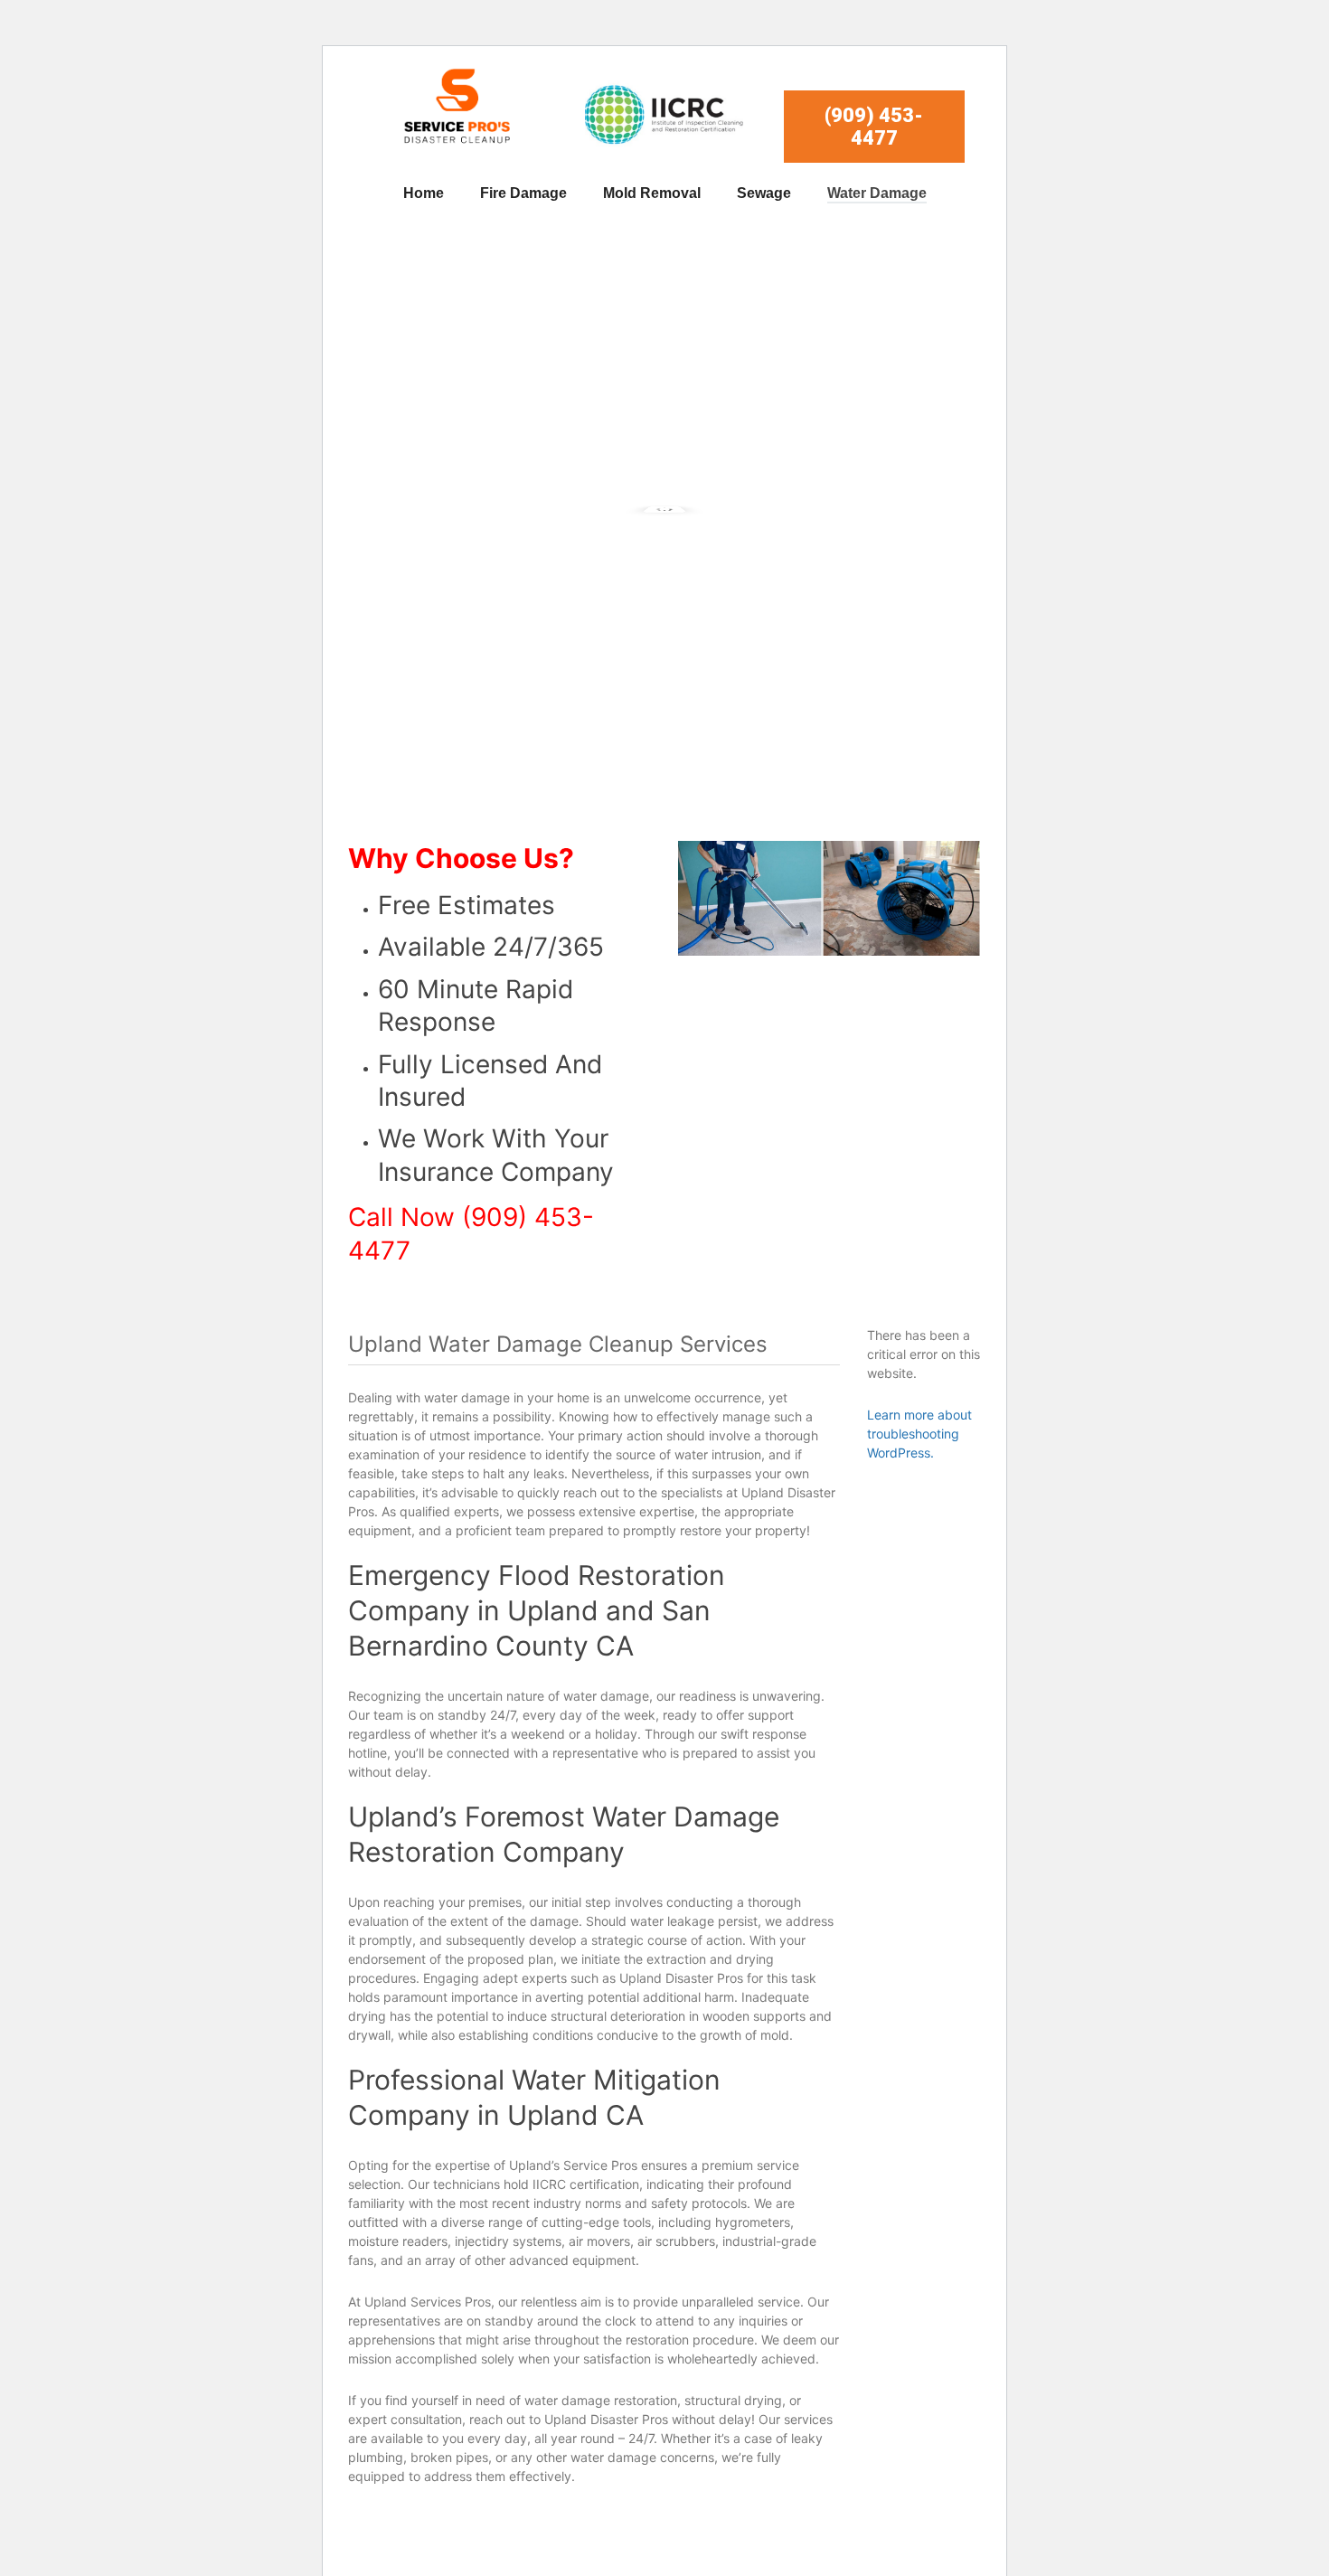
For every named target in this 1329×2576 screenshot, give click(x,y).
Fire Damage (523, 193)
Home (424, 193)
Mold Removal (652, 193)
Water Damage (877, 193)
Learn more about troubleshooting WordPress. (919, 1434)
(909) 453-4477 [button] (874, 127)
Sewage (764, 193)
